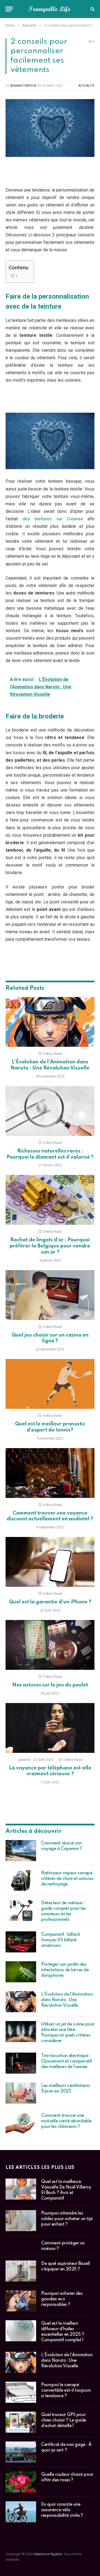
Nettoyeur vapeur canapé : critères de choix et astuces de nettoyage (68, 1879)
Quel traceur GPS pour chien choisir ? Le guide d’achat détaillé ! (64, 2420)
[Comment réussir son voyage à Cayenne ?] (21, 1851)
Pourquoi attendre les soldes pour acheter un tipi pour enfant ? (67, 2219)
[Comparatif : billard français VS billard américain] (21, 1942)
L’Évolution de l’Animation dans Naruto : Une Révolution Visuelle (67, 2000)
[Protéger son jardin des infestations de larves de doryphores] (21, 1972)
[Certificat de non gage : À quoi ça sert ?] (21, 2452)
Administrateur (23, 86)
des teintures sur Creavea (53, 519)
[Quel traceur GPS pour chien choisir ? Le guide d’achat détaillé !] (21, 2422)
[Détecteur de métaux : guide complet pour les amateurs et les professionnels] (21, 1910)
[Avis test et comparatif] (50, 9)
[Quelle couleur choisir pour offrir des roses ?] (21, 2482)
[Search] (92, 9)
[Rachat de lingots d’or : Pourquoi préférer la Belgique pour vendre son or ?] (50, 1200)
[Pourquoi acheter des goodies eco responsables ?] (21, 2301)
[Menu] (9, 9)
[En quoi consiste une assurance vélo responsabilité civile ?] (21, 2512)
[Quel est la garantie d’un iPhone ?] (50, 1562)
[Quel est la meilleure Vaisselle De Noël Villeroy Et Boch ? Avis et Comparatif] (21, 2189)
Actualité (86, 86)
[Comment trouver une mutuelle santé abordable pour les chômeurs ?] (21, 2123)
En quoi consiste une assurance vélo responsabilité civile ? (62, 2510)
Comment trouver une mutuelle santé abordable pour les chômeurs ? (66, 2121)
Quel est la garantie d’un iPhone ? (50, 1602)
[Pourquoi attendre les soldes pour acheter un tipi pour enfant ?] (21, 2221)
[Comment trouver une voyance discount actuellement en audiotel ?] (50, 1473)
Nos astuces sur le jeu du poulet (50, 1685)
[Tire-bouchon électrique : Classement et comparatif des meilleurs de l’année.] (21, 2063)
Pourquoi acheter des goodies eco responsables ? (62, 2299)
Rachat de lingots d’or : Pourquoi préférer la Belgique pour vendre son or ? (50, 1246)
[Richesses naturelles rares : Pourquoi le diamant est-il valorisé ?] (50, 1111)
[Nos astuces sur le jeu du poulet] (50, 1645)
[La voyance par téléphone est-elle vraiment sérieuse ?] (50, 1728)
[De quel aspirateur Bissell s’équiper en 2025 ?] (21, 2271)
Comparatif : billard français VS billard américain (60, 1940)
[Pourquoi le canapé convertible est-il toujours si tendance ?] (21, 2392)
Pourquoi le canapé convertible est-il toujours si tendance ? (66, 2391)
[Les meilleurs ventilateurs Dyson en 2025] (21, 2093)
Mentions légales (48, 2554)
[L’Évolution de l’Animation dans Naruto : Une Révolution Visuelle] (50, 1022)
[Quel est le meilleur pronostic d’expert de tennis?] (50, 1384)
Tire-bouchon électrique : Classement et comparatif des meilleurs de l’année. (67, 2061)
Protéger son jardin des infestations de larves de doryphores (65, 1970)
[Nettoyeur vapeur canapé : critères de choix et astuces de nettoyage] (21, 1880)
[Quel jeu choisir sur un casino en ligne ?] (50, 1295)
